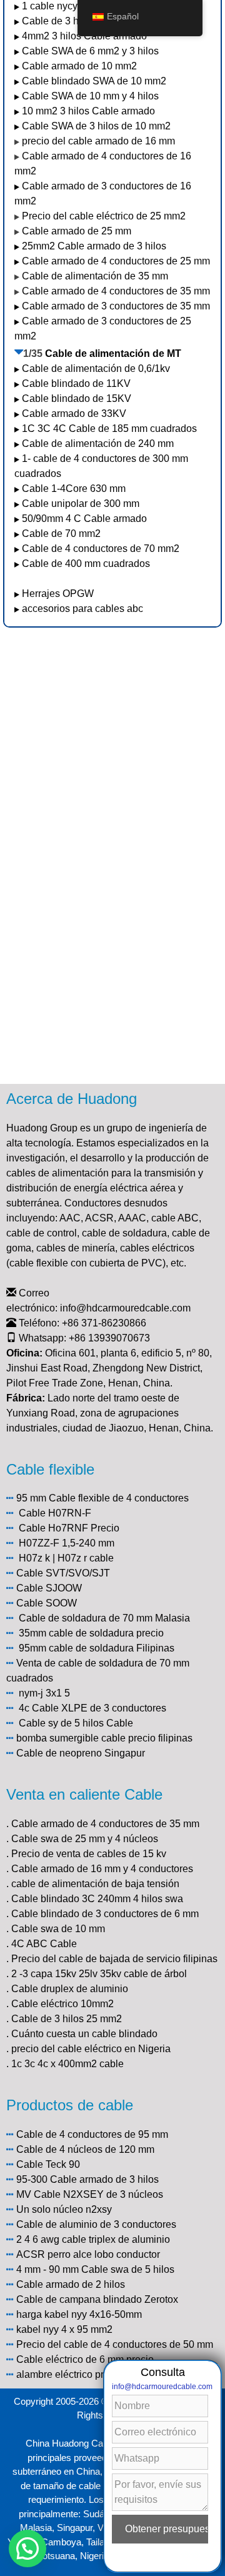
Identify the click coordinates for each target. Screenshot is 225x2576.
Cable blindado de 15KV (77, 398)
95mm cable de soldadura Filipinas (97, 1648)
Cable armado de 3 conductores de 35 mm (116, 306)
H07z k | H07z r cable (66, 1558)
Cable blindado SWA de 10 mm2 (94, 81)
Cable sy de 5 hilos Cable (76, 1723)
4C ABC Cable (44, 1944)
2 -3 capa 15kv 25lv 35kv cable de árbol (99, 1974)
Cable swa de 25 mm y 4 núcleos (85, 1839)
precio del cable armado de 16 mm (98, 141)
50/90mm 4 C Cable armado (84, 519)
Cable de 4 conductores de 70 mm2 (101, 549)
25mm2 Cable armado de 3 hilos (94, 246)
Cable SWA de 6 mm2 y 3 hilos (90, 51)
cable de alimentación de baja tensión (95, 1884)
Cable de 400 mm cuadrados (86, 564)
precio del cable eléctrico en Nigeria (91, 2049)
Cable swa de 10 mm (58, 1929)
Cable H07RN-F (55, 1513)
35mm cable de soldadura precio (91, 1633)
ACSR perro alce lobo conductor (88, 2254)
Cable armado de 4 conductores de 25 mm (116, 261)
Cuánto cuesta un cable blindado (84, 2034)
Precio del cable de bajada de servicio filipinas (114, 1959)
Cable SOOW (47, 1603)
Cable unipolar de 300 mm (81, 504)
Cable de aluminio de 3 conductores (96, 2224)
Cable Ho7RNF (53, 1528)
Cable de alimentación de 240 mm (98, 444)
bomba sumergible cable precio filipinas (104, 1738)
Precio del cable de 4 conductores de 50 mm (115, 2344)
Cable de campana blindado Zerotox (97, 2299)
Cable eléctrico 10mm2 (62, 2004)
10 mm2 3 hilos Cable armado (88, 111)
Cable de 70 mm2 (61, 534)
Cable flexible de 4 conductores (119, 1498)
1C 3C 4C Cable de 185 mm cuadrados (109, 428)
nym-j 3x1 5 (44, 1693)
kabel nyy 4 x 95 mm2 (64, 2329)
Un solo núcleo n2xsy (64, 2209)
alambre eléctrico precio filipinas (88, 2374)
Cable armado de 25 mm (77, 231)
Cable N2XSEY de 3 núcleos (98, 2194)
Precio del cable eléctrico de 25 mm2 (104, 216)
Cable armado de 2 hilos (71, 2284)
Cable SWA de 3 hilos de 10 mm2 (96, 126)
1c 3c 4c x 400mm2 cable (67, 2064)
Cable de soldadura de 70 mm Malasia (104, 1618)
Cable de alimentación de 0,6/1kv (96, 368)
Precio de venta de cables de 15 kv (89, 1854)
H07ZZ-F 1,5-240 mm (67, 1543)
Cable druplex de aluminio (70, 1989)
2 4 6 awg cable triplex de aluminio (93, 2239)
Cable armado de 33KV (74, 413)
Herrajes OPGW (58, 594)
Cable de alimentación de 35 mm (95, 276)
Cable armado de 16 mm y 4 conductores (102, 1869)
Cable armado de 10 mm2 (79, 66)
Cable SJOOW (49, 1588)
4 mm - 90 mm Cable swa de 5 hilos (95, 2269)
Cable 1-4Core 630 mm (75, 489)
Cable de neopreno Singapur (81, 1753)
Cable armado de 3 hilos (104, 2179)
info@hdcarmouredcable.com (125, 1308)
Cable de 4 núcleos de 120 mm (85, 2149)
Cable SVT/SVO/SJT (63, 1573)
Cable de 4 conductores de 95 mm (92, 2134)
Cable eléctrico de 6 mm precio (85, 2359)
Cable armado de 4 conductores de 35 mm (116, 291)
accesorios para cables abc (82, 609)
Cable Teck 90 (48, 2164)
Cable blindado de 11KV (76, 383)
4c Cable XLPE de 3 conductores (92, 1708)
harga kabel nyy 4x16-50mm (79, 2314)
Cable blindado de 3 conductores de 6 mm (105, 1914)
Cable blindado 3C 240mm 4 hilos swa (97, 1899)
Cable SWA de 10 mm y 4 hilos (90, 96)
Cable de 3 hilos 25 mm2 (67, 2019)
